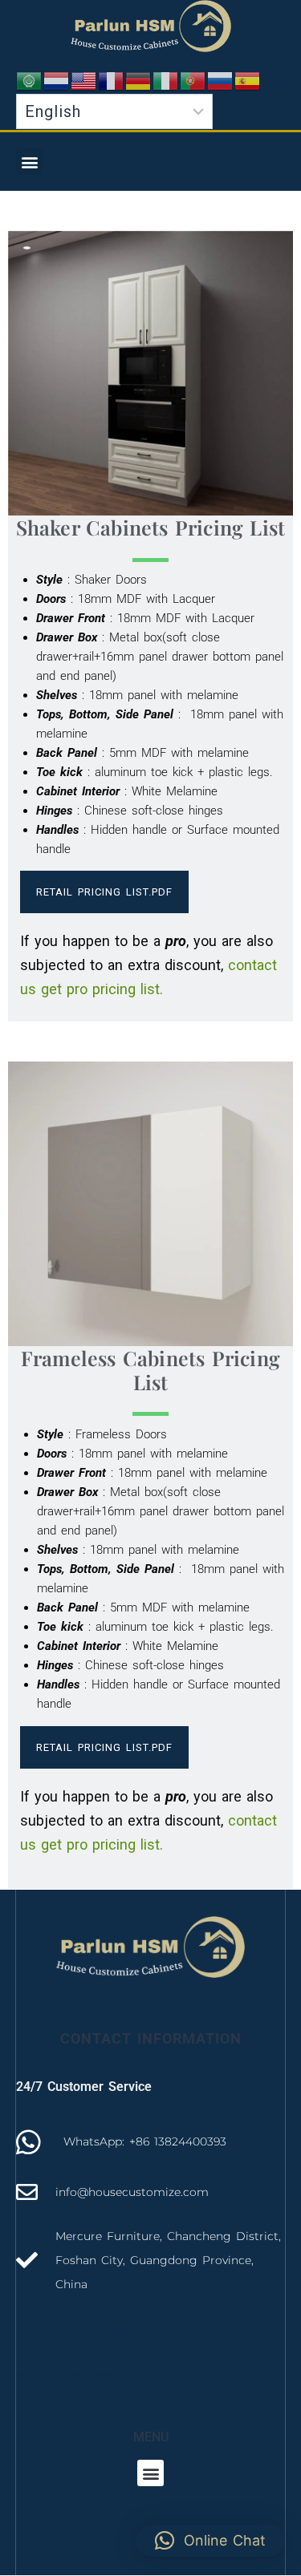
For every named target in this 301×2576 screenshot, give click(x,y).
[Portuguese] (193, 80)
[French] (112, 80)
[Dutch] (57, 80)
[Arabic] (30, 80)
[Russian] (221, 80)
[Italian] (166, 80)
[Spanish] (248, 80)
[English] (84, 80)
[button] (29, 162)
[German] (139, 80)
